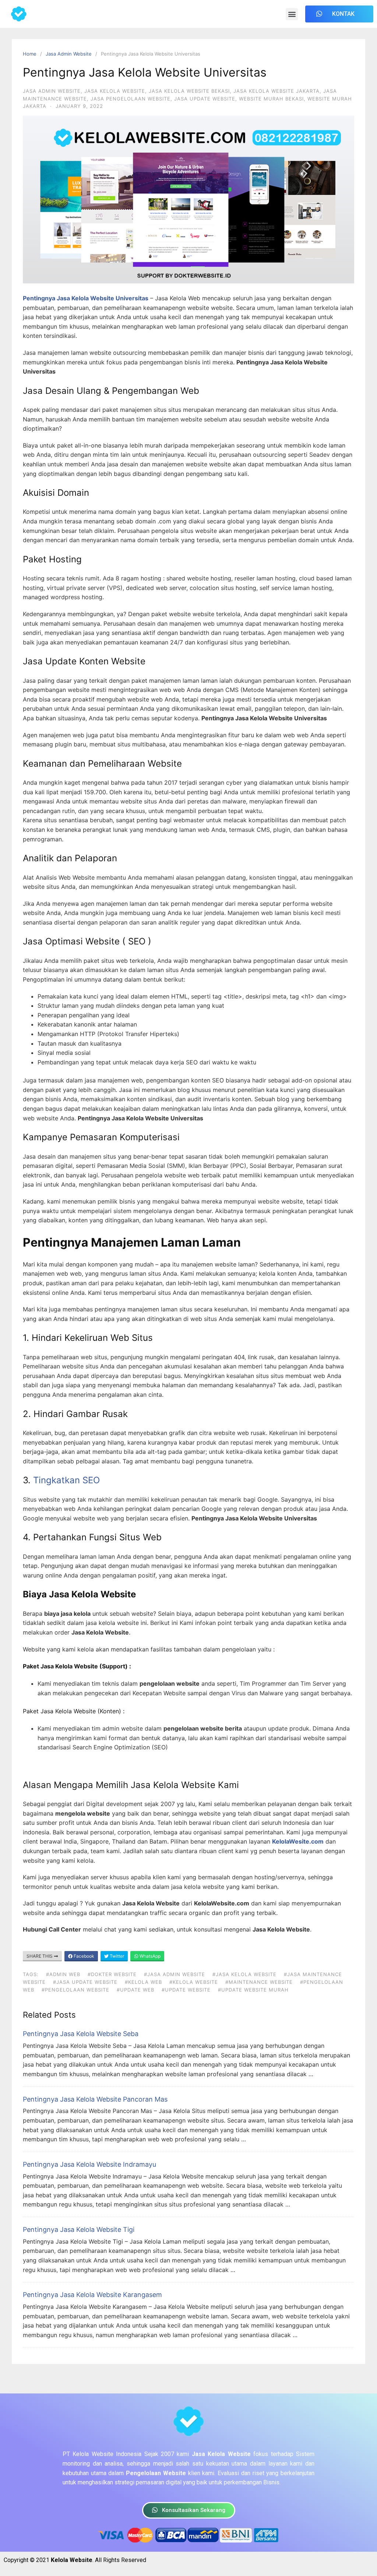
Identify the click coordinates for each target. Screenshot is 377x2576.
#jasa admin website (175, 1974)
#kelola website (194, 1982)
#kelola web (143, 1982)
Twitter (116, 1956)
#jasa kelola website (244, 1974)
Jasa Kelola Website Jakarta (276, 91)
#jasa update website (85, 1982)
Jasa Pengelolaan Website (131, 99)
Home (30, 54)
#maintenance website (259, 1982)
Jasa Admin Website (69, 54)
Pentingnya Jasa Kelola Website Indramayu (89, 2164)
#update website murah (253, 1990)
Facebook (83, 1956)
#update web (135, 1990)
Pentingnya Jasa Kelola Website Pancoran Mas (95, 2099)
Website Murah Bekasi (271, 99)
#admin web (63, 1974)
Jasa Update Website (205, 99)
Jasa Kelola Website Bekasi (189, 91)
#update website (186, 1990)
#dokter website (112, 1974)
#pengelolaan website (75, 1990)
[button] (292, 14)
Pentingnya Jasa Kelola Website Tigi (79, 2229)
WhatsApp (149, 1956)
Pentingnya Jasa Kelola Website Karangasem (92, 2295)
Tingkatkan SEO (66, 1480)
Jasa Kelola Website (115, 91)
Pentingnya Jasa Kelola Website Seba (81, 2034)
